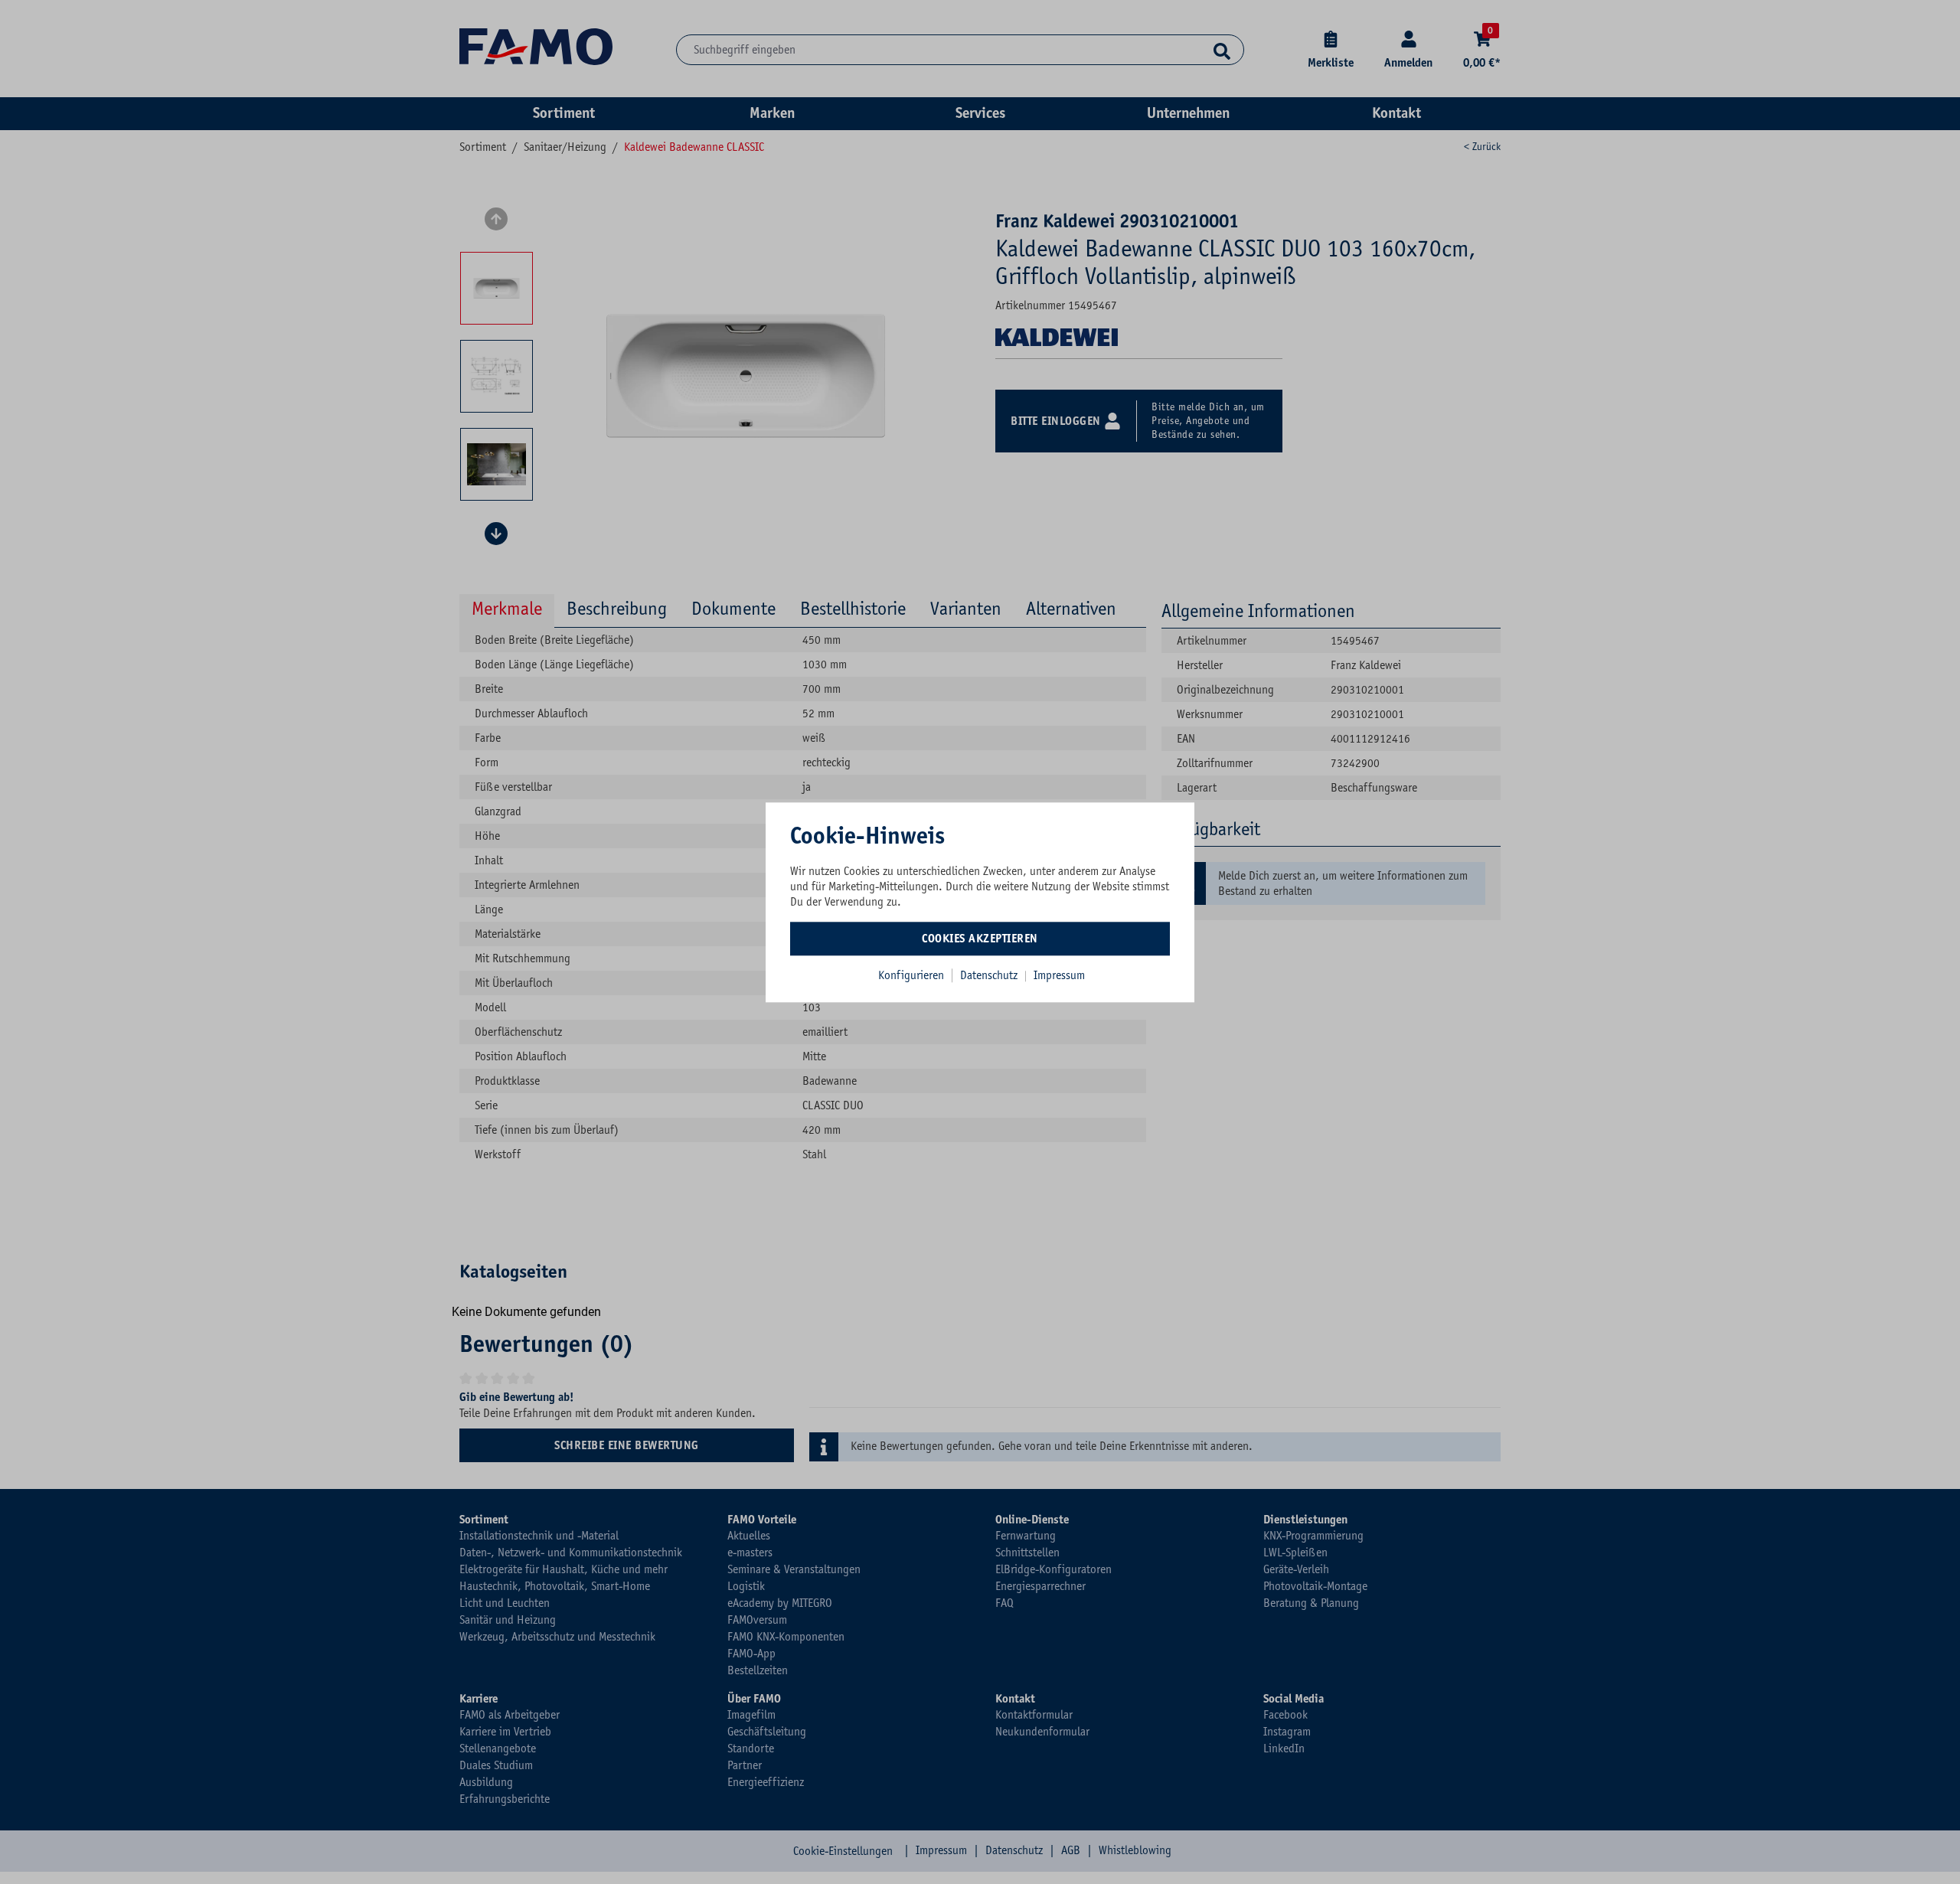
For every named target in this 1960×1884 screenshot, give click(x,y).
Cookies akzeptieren (980, 939)
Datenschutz (990, 975)
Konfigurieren (911, 975)
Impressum (1059, 975)
